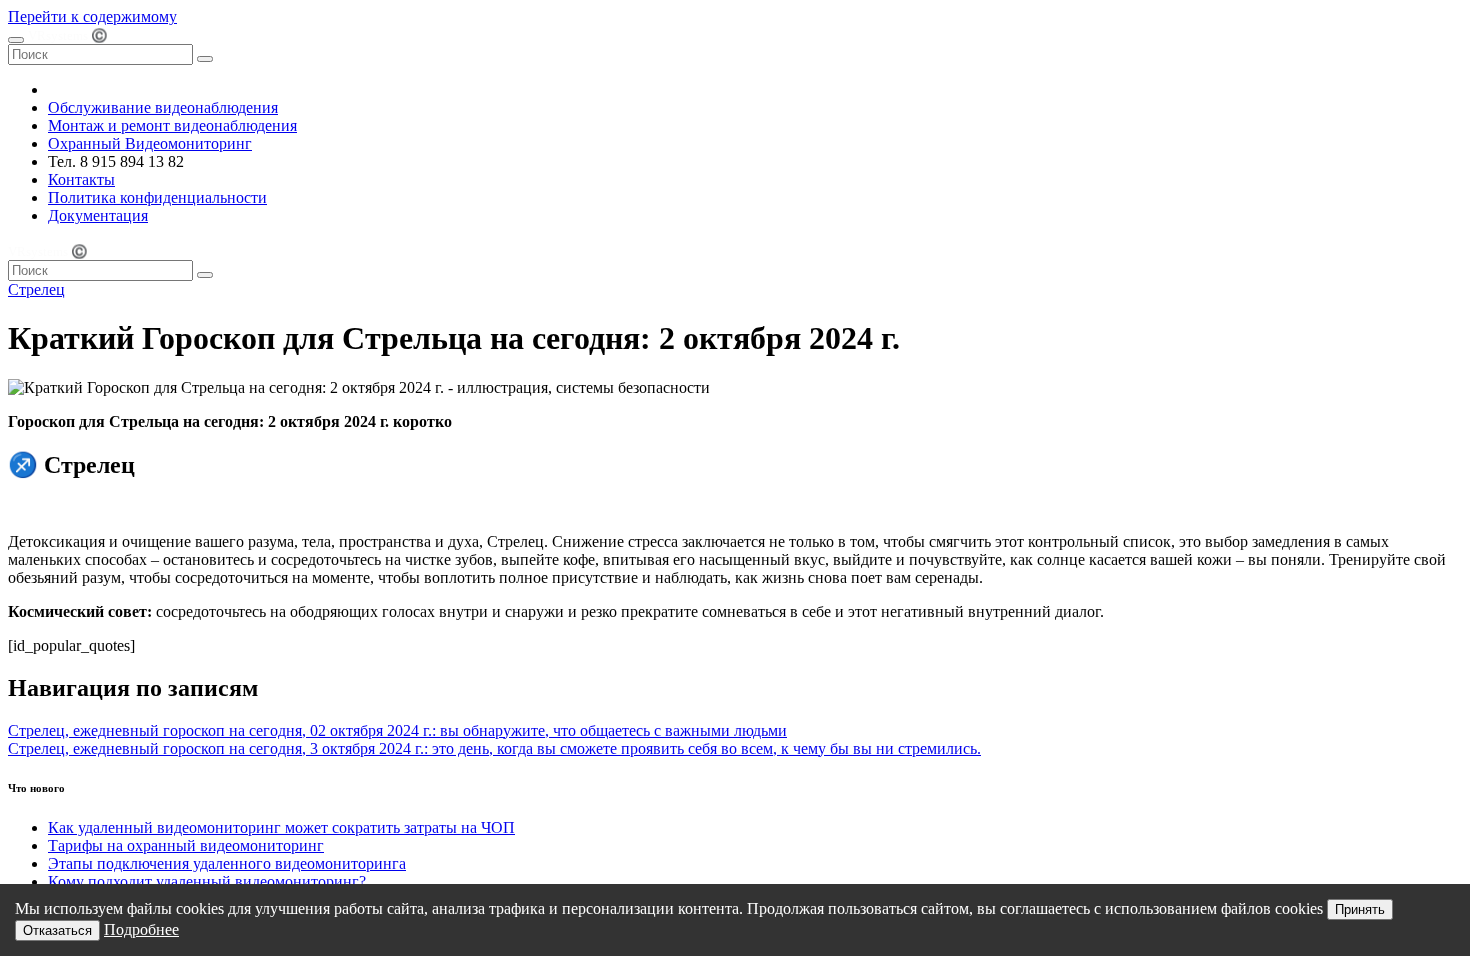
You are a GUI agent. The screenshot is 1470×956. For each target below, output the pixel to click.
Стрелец (36, 289)
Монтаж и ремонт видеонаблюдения (172, 125)
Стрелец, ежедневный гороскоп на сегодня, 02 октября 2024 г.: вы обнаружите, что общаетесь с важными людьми (397, 730)
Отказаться (57, 930)
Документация (98, 215)
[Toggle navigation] (16, 40)
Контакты (81, 179)
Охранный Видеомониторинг (150, 143)
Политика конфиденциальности (157, 197)
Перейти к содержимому (92, 16)
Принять (1360, 909)
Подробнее (141, 929)
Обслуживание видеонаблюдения (163, 107)
